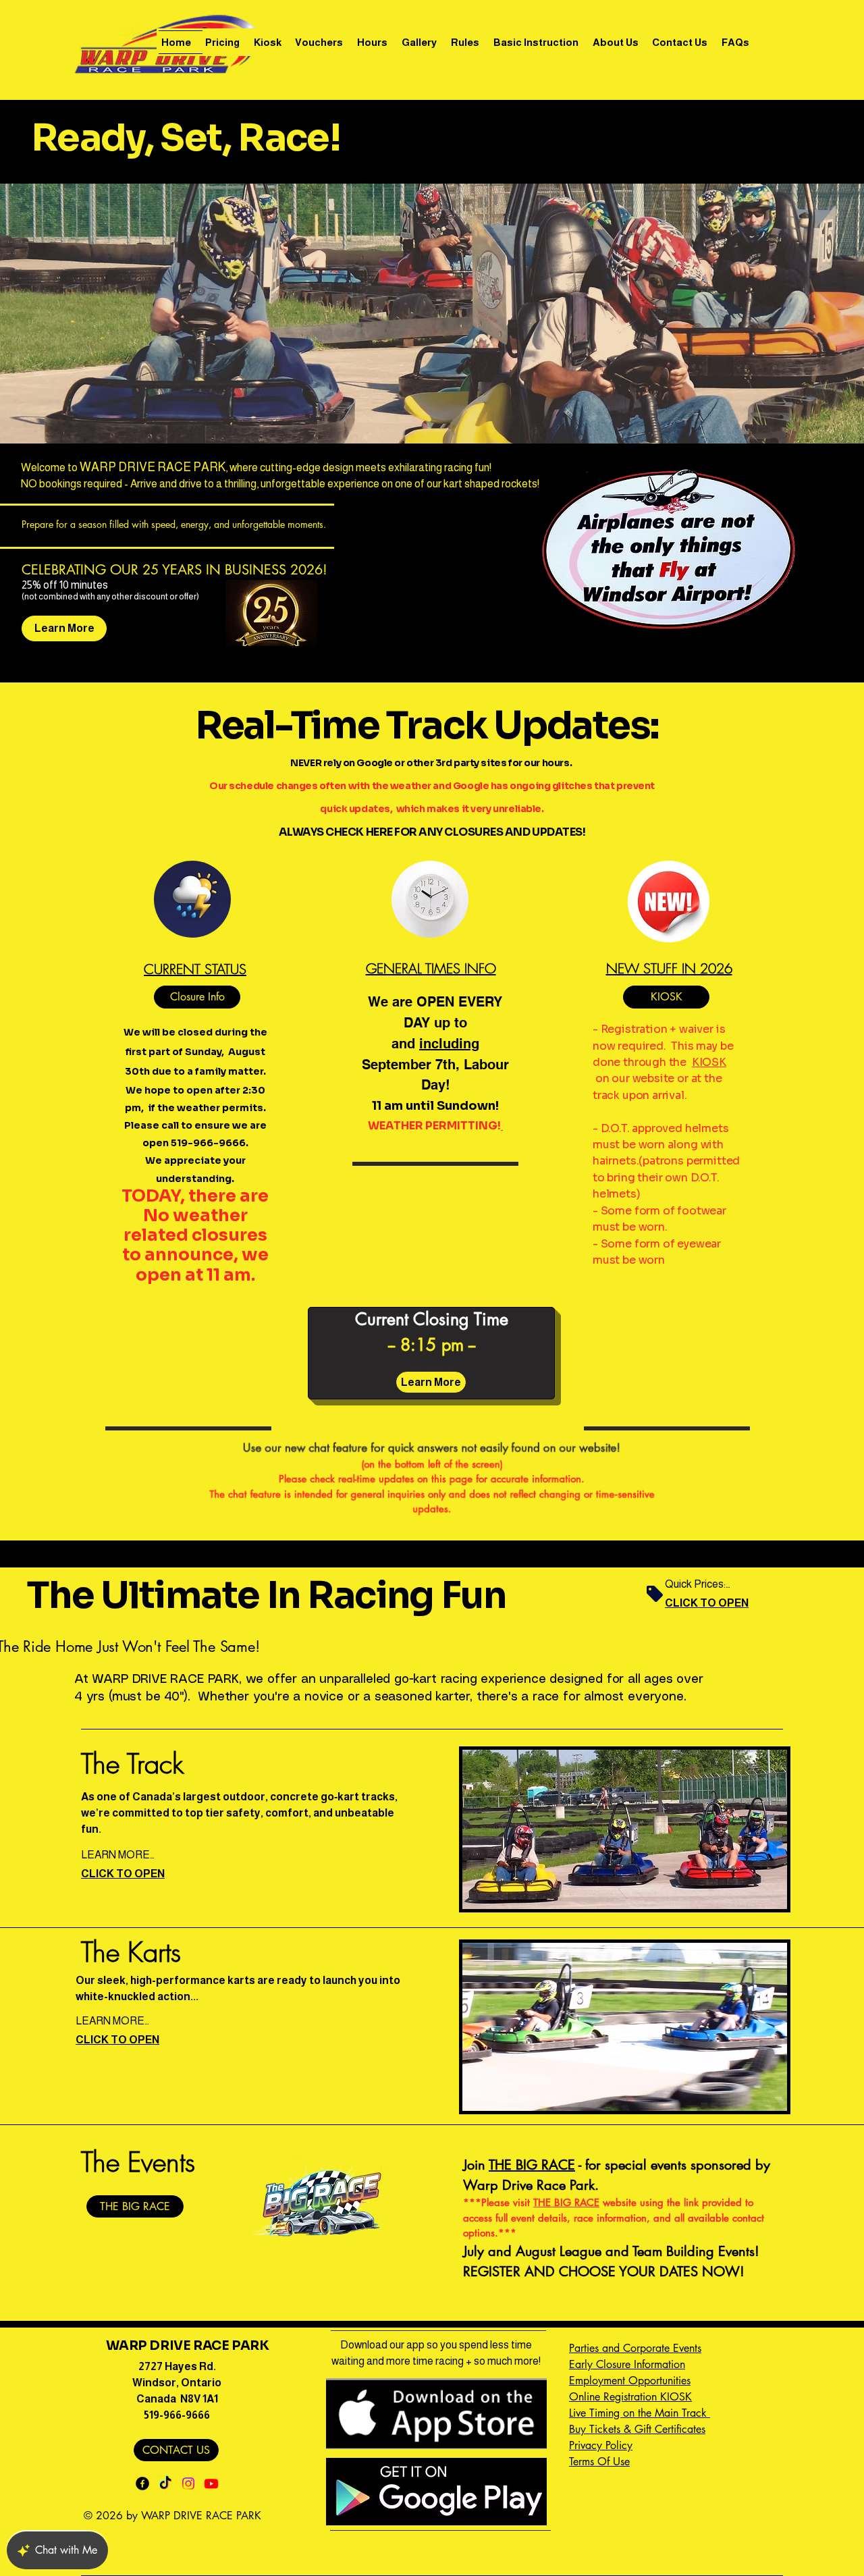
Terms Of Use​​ (599, 2462)
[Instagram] (188, 2484)
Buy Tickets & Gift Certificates (637, 2429)
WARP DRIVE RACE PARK (187, 2346)
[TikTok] (165, 2484)
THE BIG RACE (532, 2165)
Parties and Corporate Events (635, 2348)
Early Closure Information (627, 2364)
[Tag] (655, 1594)
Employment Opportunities (630, 2381)
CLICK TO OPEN (707, 1603)
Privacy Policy (601, 2445)
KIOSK (709, 1062)
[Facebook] (142, 2484)
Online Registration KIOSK (630, 2397)
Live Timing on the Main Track (640, 2413)
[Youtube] (211, 2484)
